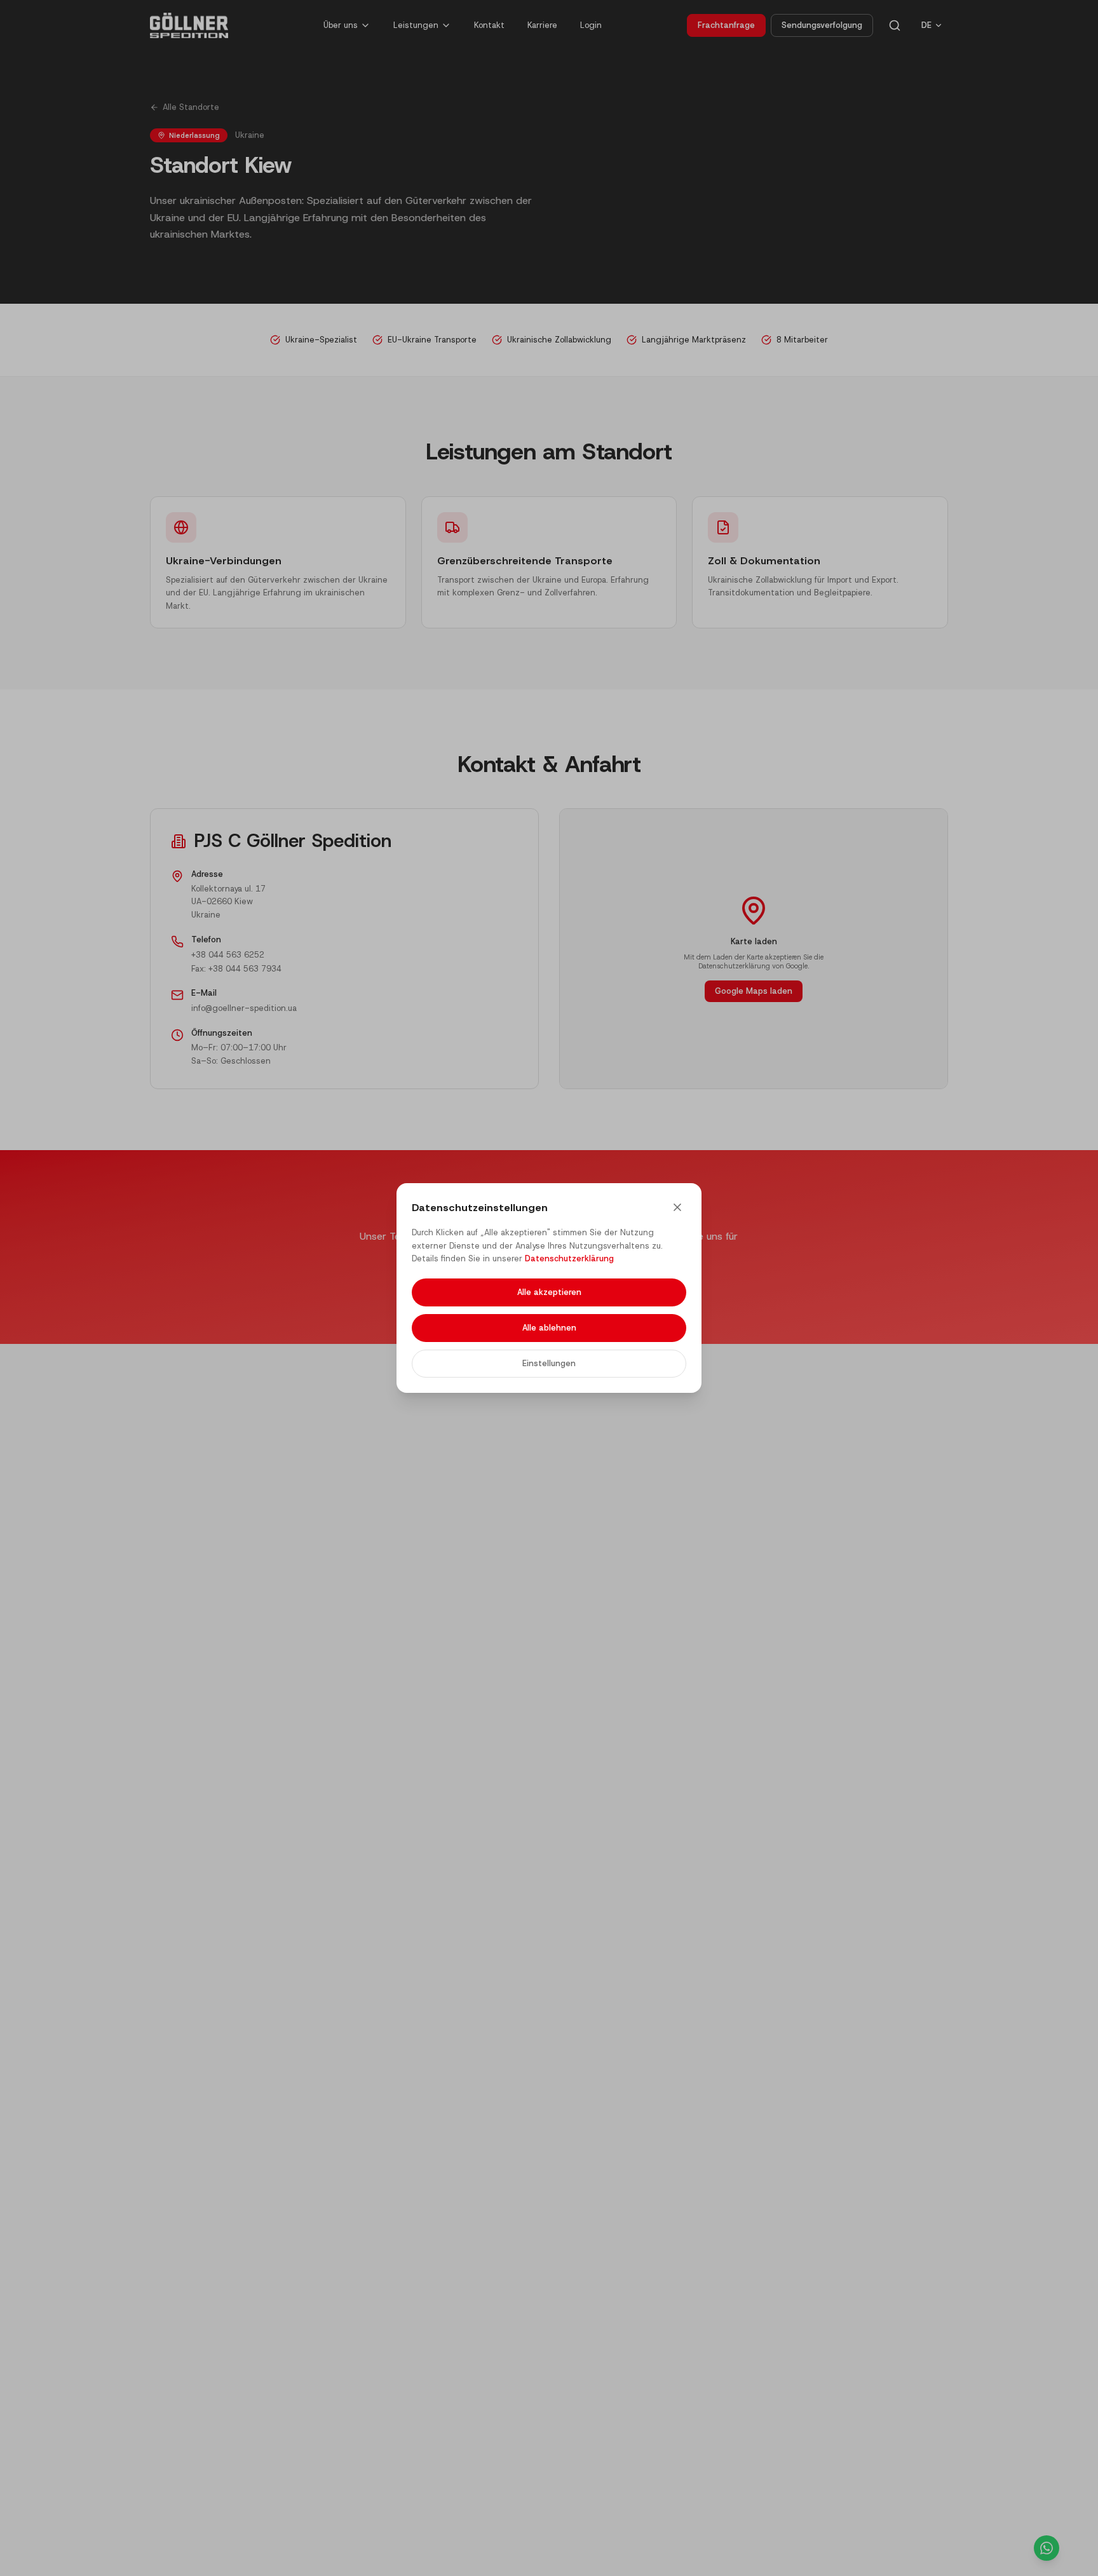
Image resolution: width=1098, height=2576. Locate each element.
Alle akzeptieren (549, 1292)
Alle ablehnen (549, 1328)
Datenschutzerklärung (569, 1258)
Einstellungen (549, 1363)
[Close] (677, 1207)
